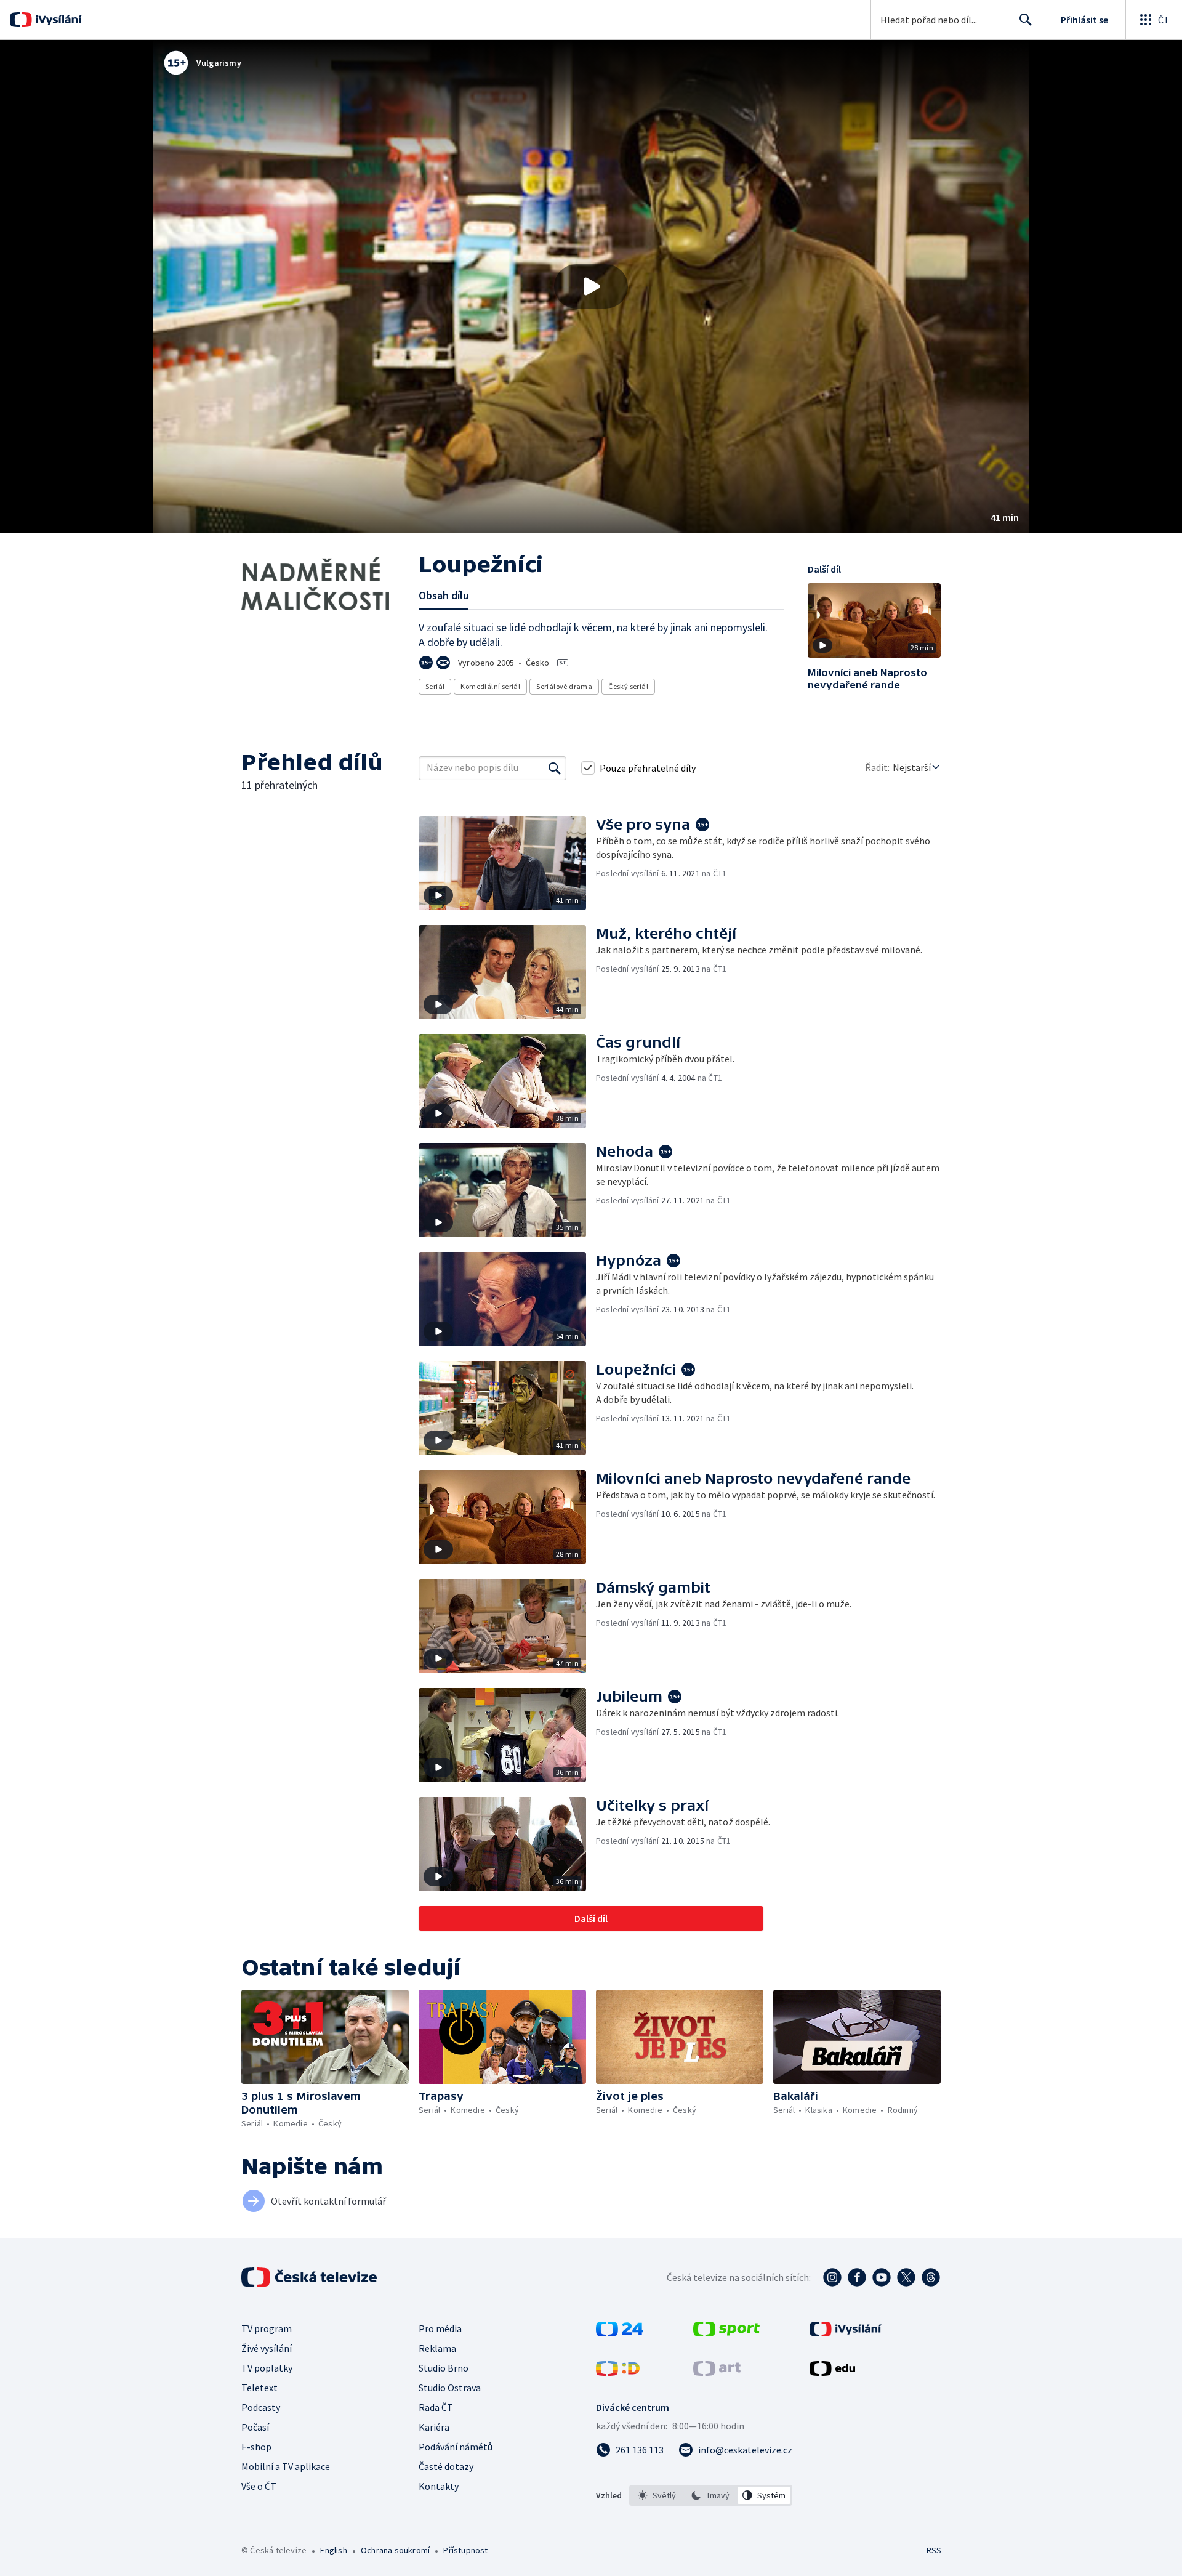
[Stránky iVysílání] (846, 2333)
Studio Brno (444, 2368)
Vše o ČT (259, 2486)
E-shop (256, 2447)
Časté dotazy (446, 2466)
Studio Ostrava (450, 2388)
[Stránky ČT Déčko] (618, 2372)
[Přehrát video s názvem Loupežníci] (591, 286)
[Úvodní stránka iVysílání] (57, 20)
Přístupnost (465, 2550)
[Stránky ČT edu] (832, 2372)
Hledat (1026, 20)
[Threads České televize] (931, 2277)
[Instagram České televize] (832, 2277)
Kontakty (439, 2486)
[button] (591, 286)
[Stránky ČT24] (620, 2333)
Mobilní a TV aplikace (286, 2466)
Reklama (437, 2348)
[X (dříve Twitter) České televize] (906, 2277)
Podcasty (261, 2407)
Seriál (435, 686)
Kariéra (434, 2427)
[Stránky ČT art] (717, 2372)
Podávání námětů (456, 2447)
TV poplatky (267, 2368)
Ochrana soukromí (395, 2550)
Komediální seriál (490, 686)
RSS (934, 2550)
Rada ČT (436, 2407)
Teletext (259, 2388)
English (333, 2550)
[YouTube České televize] (882, 2277)
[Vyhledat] (555, 768)
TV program (267, 2328)
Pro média (440, 2328)
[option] (657, 2495)
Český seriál (628, 686)
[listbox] (711, 2495)
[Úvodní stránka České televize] (310, 2277)
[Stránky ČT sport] (726, 2333)
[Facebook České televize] (857, 2277)
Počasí (255, 2427)
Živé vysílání (267, 2348)
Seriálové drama (564, 686)
